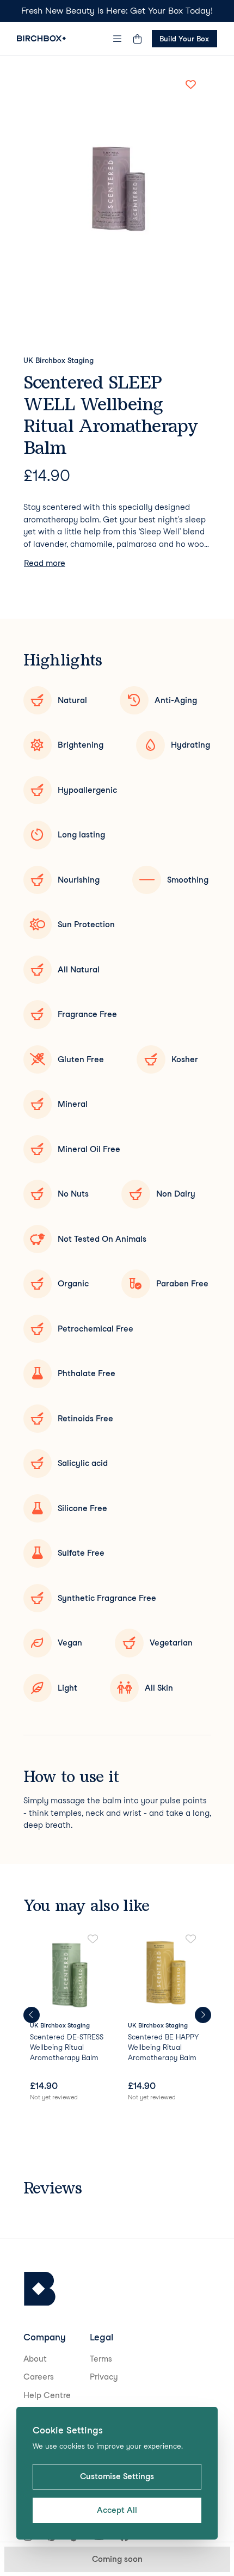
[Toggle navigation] (117, 39)
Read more (45, 563)
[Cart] (138, 39)
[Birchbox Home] (41, 38)
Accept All (117, 2510)
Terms (101, 2359)
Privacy (104, 2377)
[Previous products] (32, 2015)
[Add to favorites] (191, 84)
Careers (39, 2377)
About (35, 2359)
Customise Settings (117, 2476)
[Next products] (203, 2015)
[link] (68, 2019)
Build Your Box (184, 39)
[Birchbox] (40, 2289)
